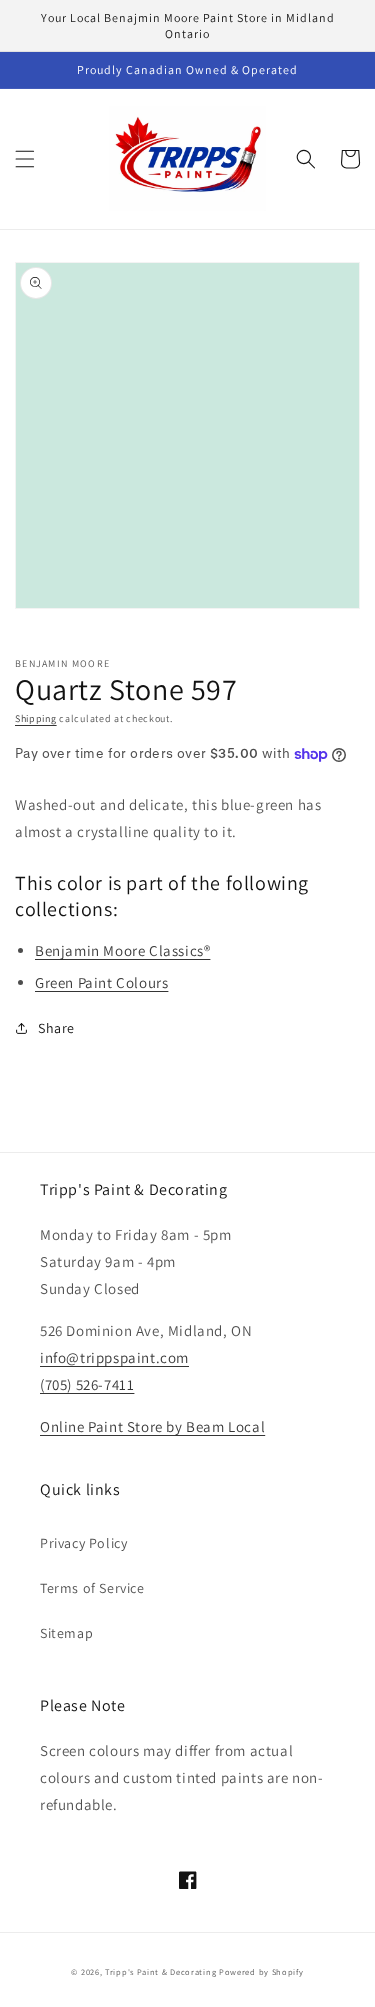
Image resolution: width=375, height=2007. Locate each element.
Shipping (36, 718)
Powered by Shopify (261, 1971)
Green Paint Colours (101, 982)
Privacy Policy (83, 1543)
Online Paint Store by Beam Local (152, 1426)
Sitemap (66, 1633)
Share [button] (56, 1028)
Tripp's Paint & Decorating (160, 1971)
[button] (25, 159)
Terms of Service (92, 1588)
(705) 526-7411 (87, 1384)
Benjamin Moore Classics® (122, 950)
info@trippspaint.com (114, 1357)
